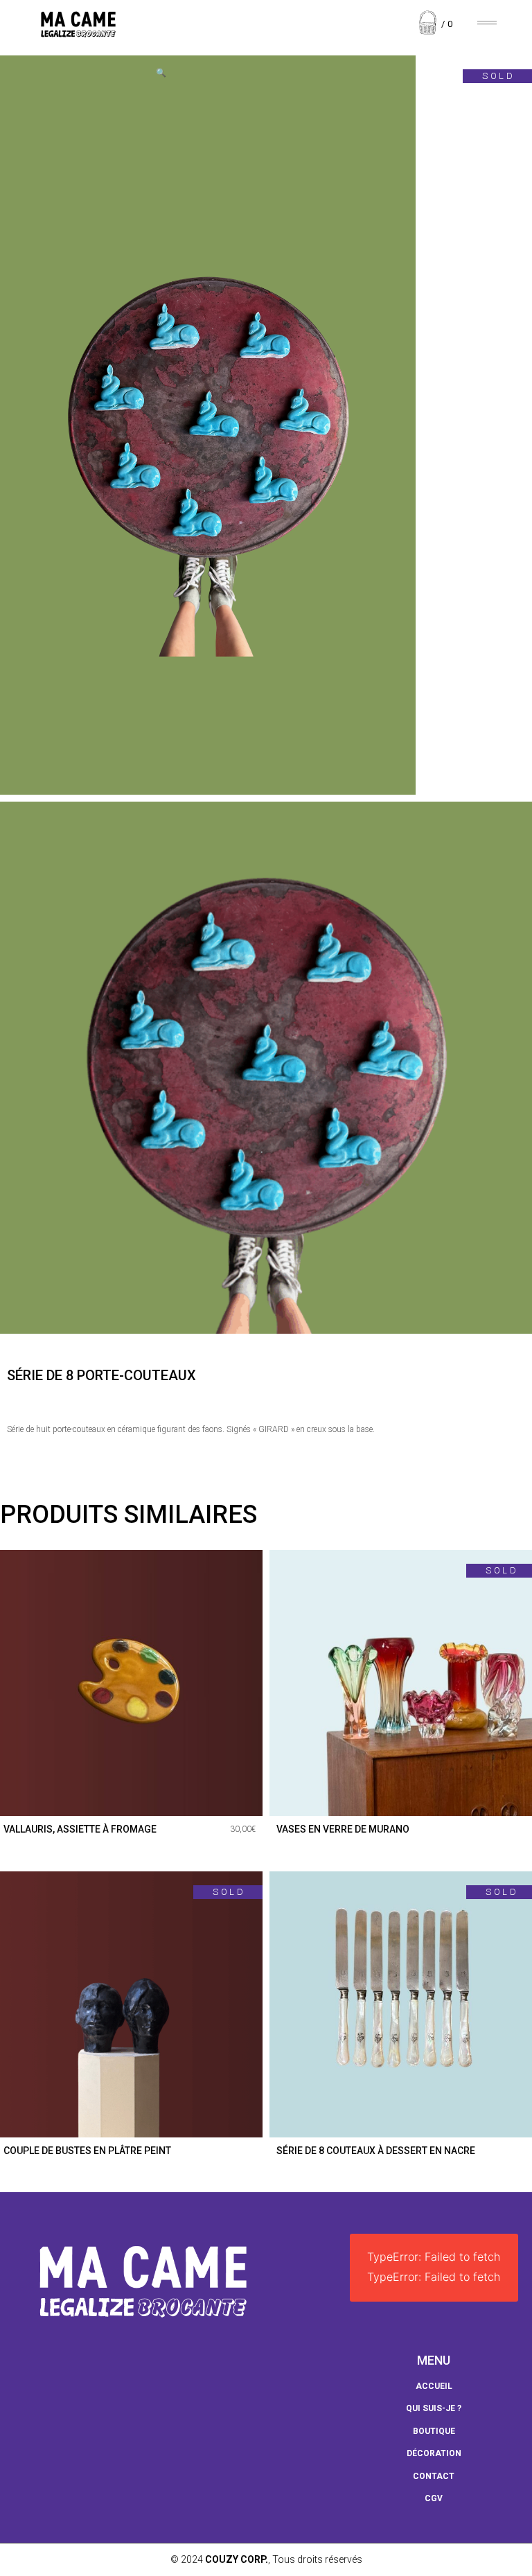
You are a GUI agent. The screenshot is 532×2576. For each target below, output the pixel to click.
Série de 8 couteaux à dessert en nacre (376, 2151)
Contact (434, 2476)
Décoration (434, 2453)
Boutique (434, 2431)
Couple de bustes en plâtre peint (87, 2151)
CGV (434, 2498)
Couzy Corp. (237, 2559)
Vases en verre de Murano (343, 1829)
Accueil (434, 2386)
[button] (161, 73)
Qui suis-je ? (434, 2408)
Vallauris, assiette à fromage (80, 1829)
